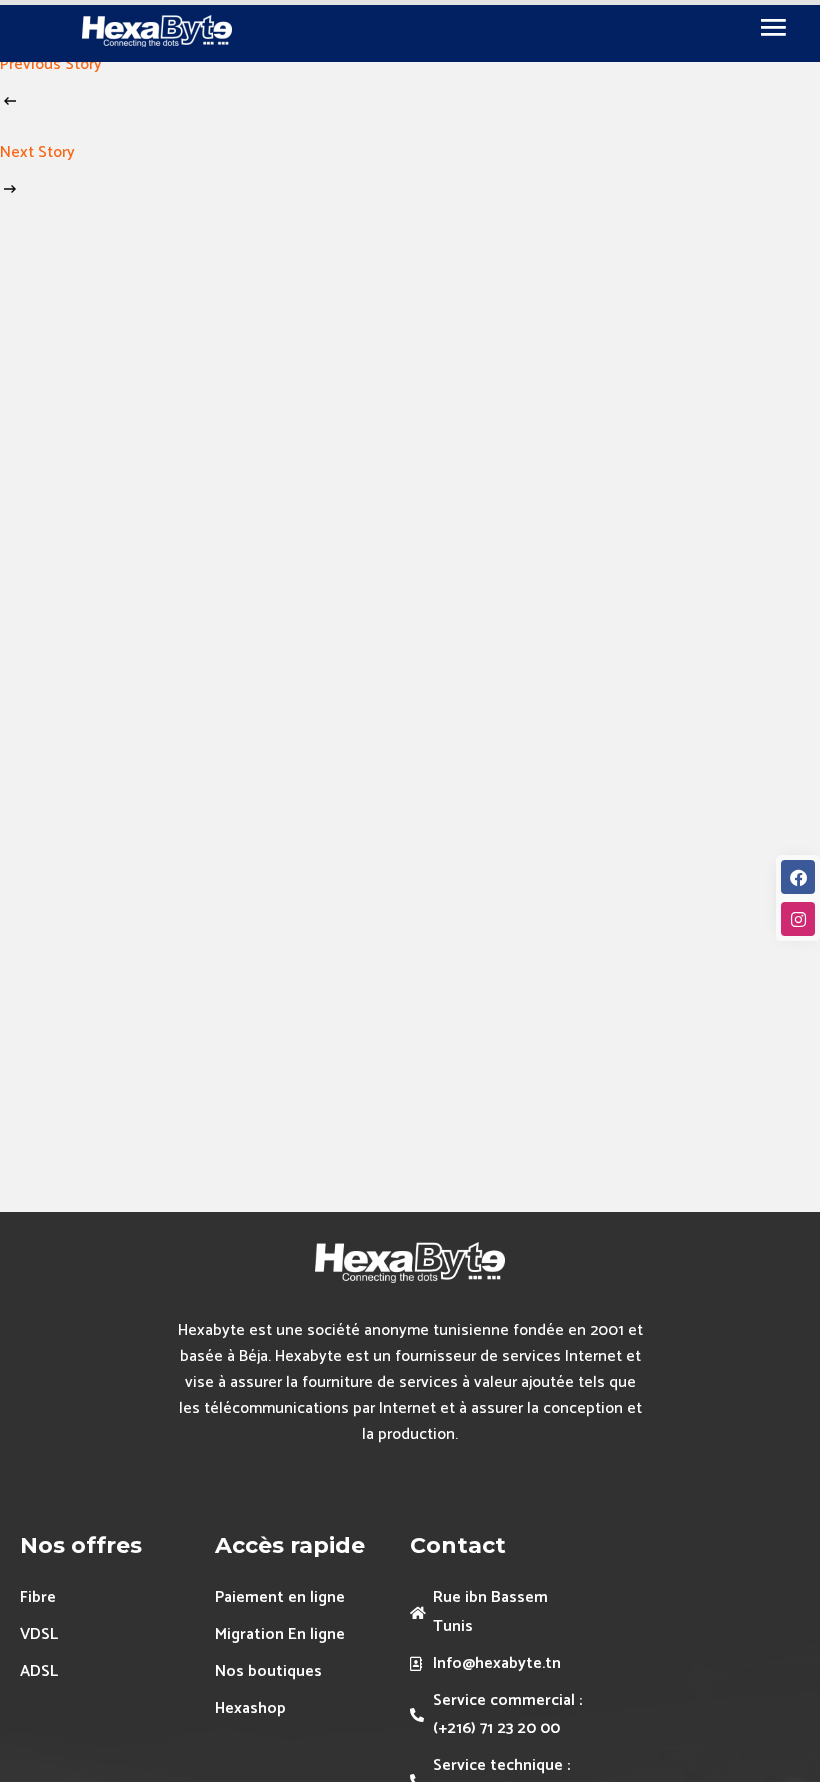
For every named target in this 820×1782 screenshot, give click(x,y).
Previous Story (51, 64)
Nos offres (81, 1545)
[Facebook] (798, 877)
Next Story (37, 152)
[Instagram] (798, 919)
